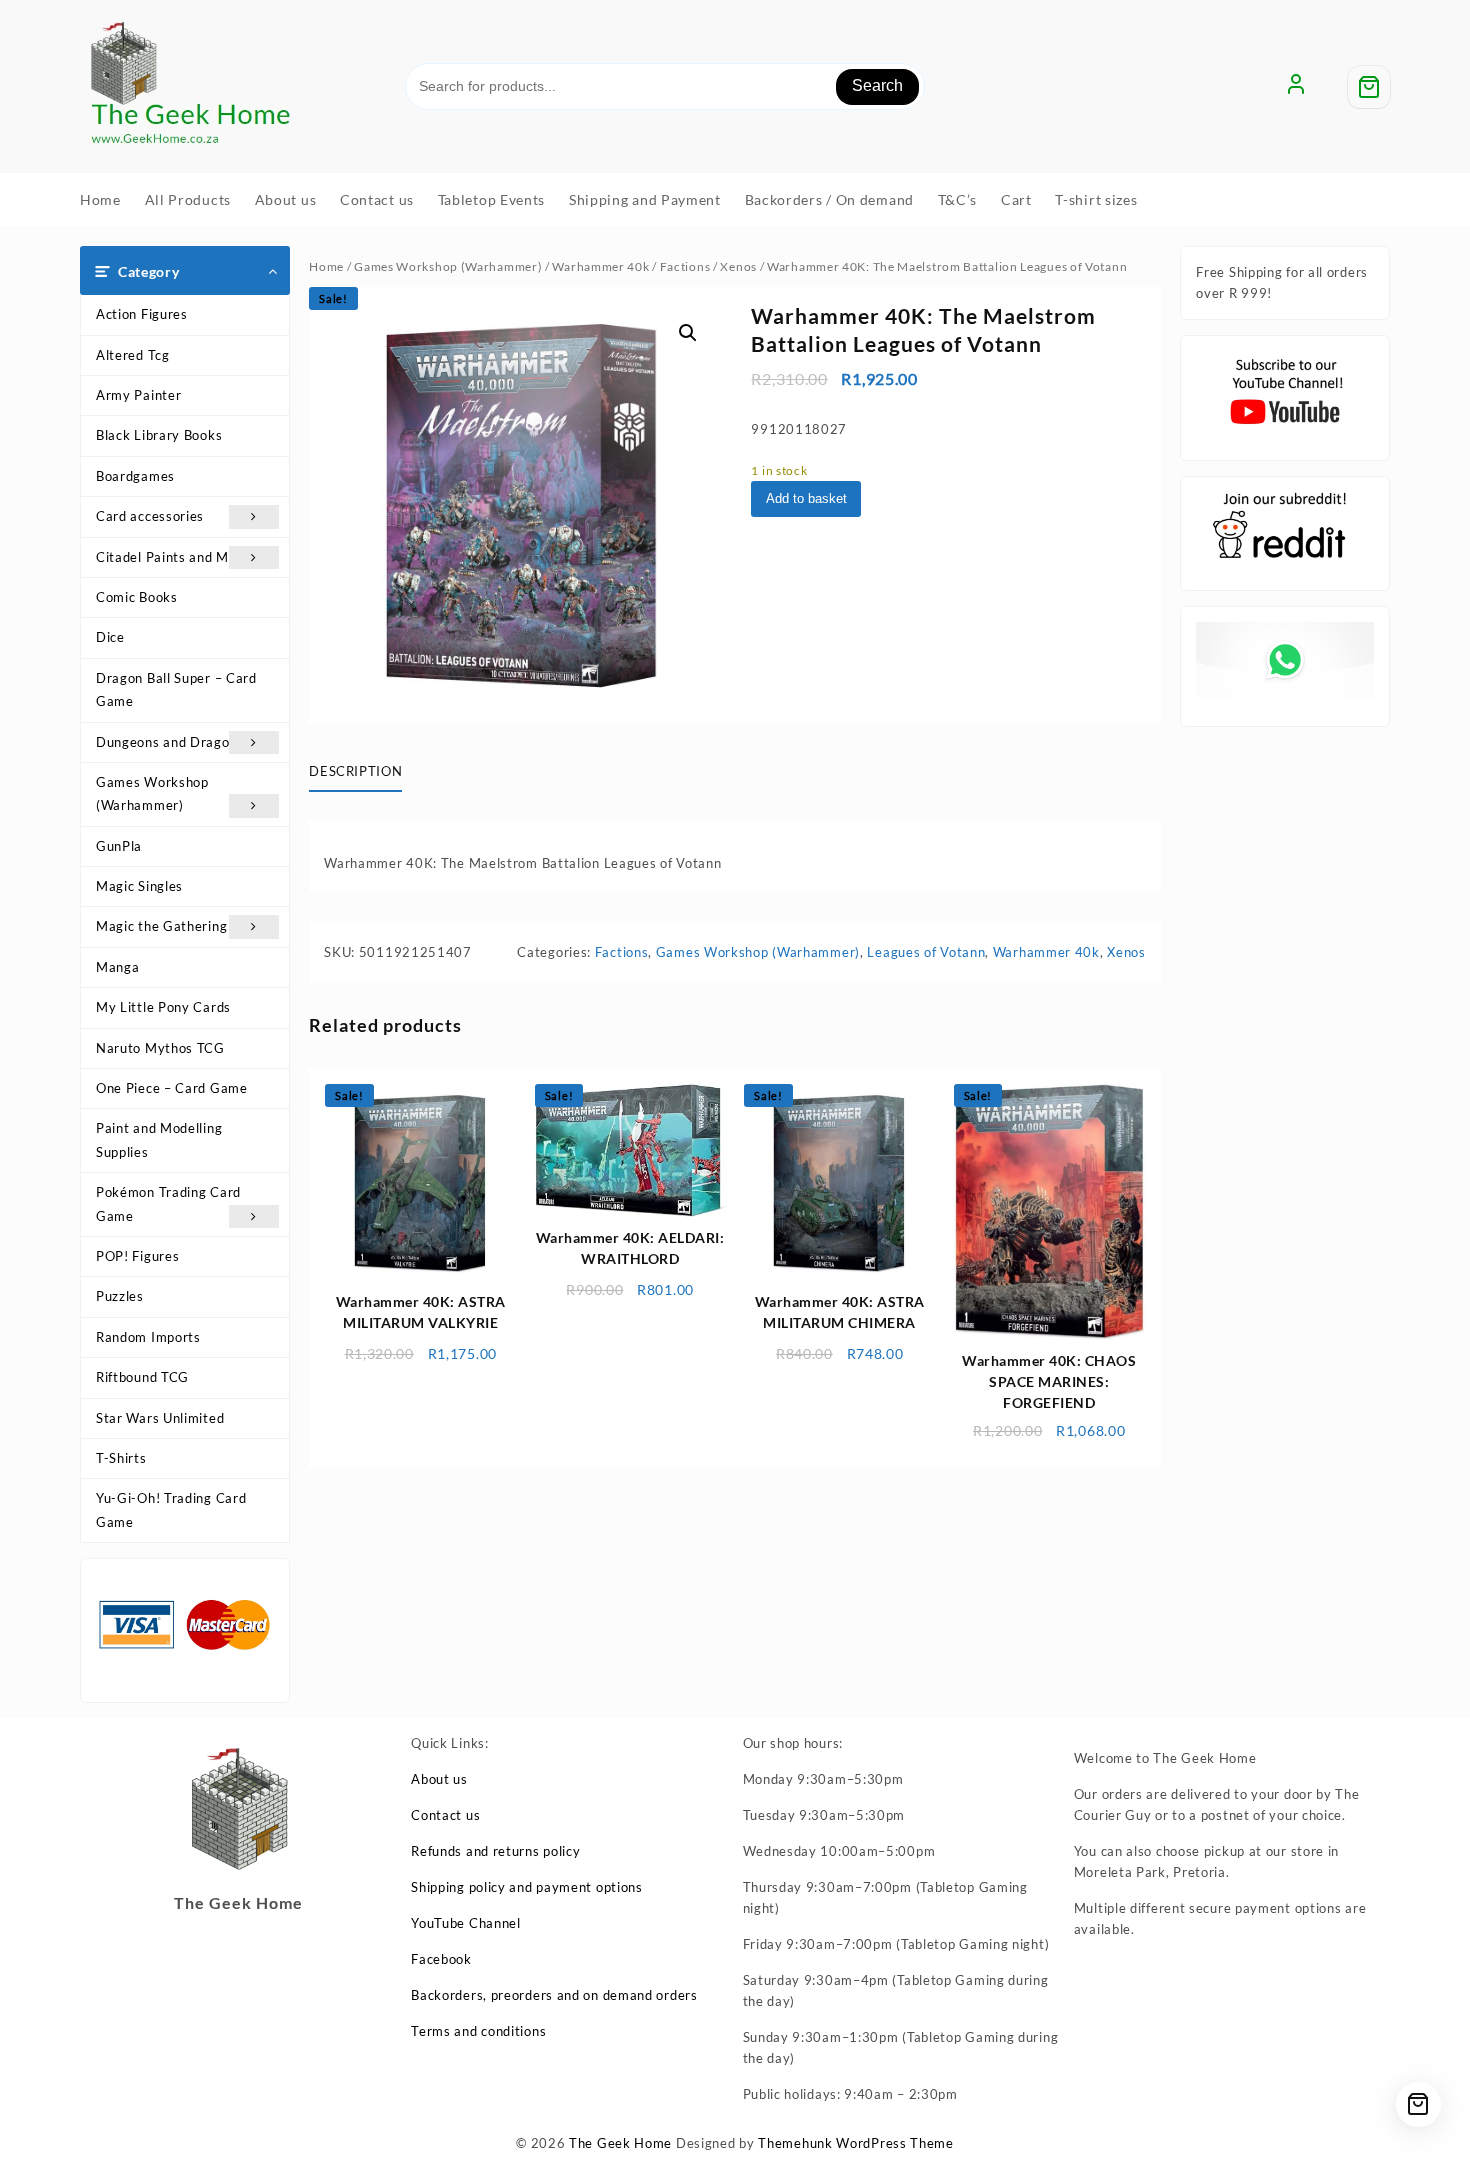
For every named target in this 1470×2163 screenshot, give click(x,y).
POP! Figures (137, 1256)
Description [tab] (355, 771)
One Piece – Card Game (172, 1088)
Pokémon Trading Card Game (168, 1203)
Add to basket (806, 498)
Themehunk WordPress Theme (856, 2143)
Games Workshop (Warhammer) (152, 793)
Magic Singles (139, 886)
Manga (118, 967)
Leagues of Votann (926, 952)
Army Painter (138, 395)
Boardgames (135, 476)
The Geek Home (620, 2143)
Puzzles (120, 1296)
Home (326, 266)
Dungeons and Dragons (170, 742)
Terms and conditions (478, 2031)
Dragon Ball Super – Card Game (176, 689)
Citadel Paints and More (173, 557)
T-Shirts (121, 1458)
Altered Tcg (133, 355)
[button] (688, 333)
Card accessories (150, 516)
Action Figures (142, 314)
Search (877, 85)
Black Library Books (159, 435)
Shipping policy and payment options (527, 1887)
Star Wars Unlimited (160, 1418)
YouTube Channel (466, 1923)
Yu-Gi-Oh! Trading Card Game (171, 1509)
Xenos (738, 266)
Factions (685, 266)
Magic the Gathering (161, 926)
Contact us (445, 1815)
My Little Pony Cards (163, 1007)
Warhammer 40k (600, 266)
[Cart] (1369, 87)
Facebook (441, 1959)
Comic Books (137, 597)
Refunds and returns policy (495, 1851)
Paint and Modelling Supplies (159, 1139)
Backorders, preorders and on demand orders (554, 1995)
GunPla (119, 846)
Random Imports (148, 1337)
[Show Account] (1296, 87)
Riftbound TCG (142, 1377)
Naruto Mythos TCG (160, 1048)
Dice (110, 637)
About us (439, 1779)
